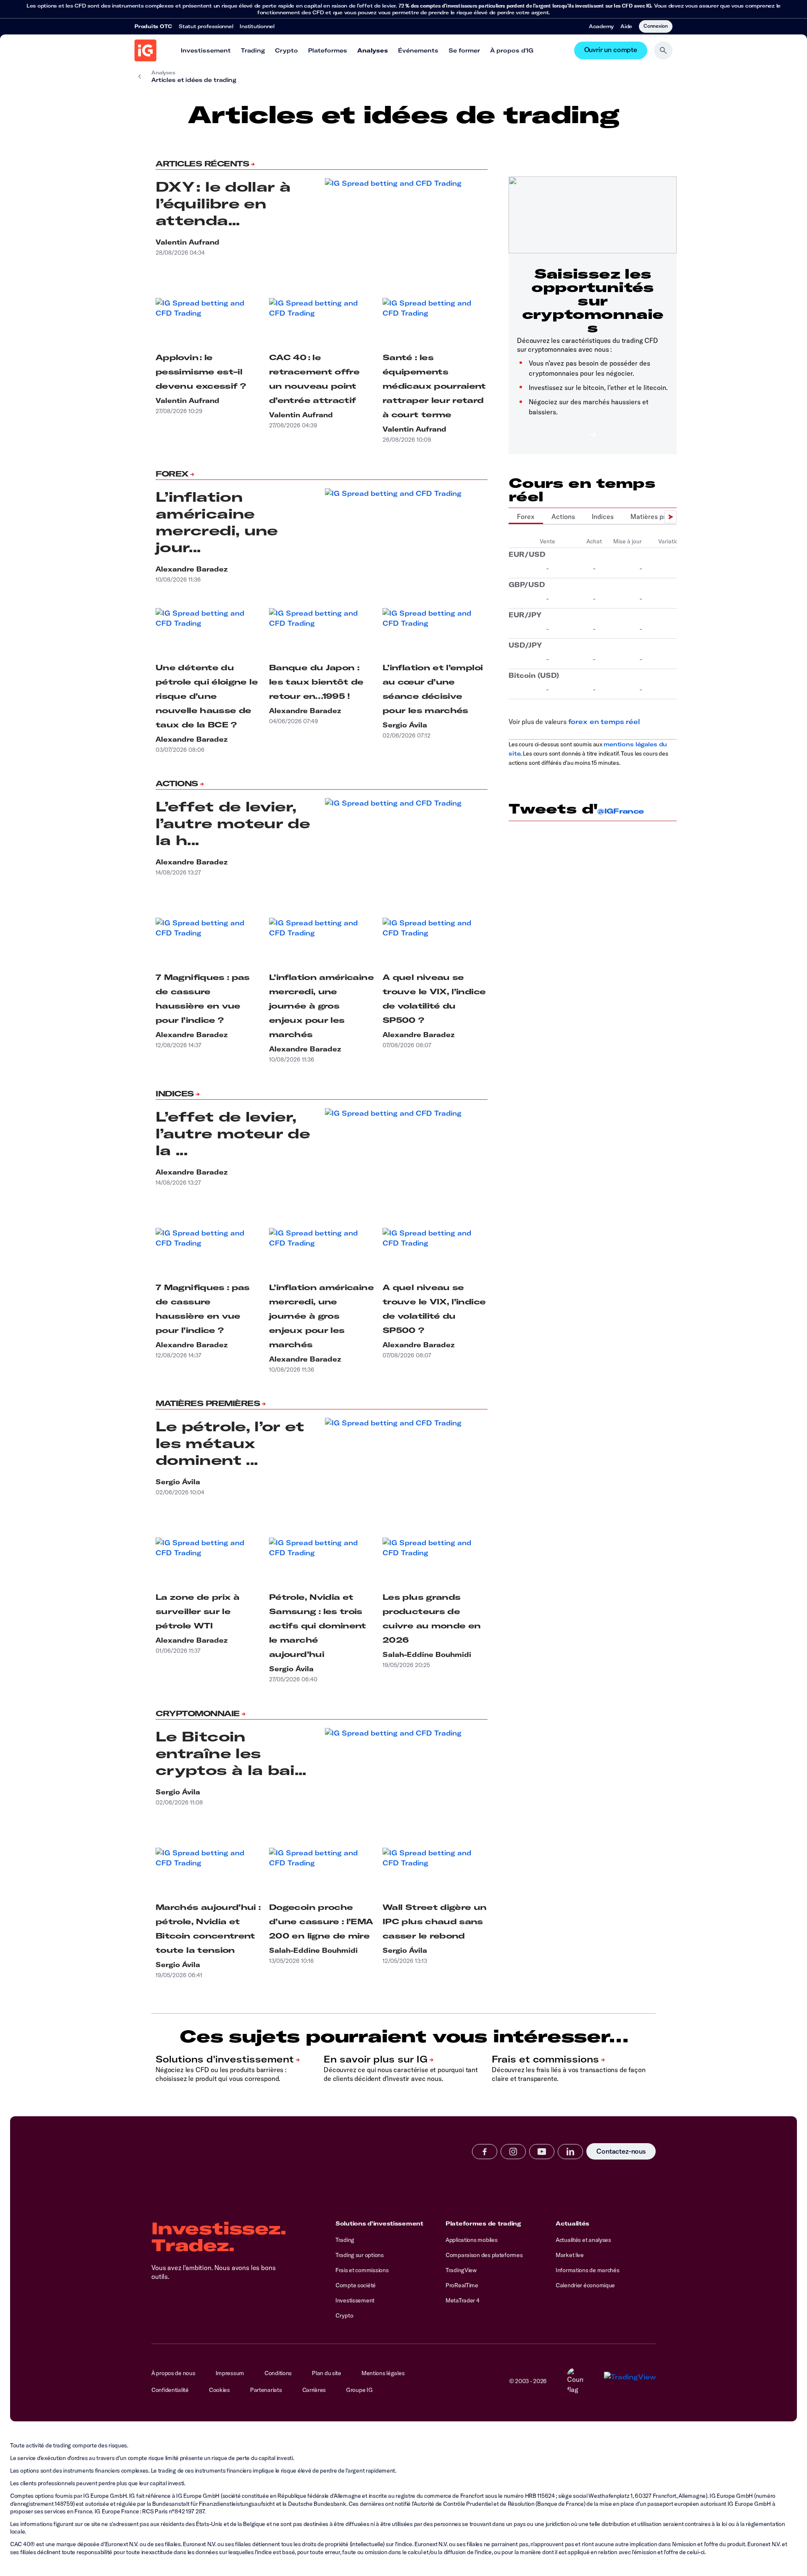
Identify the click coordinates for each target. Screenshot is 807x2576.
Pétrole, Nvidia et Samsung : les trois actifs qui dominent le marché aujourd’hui (318, 1626)
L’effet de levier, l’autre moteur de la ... (233, 1133)
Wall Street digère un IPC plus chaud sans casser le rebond (435, 1921)
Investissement (206, 50)
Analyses (373, 50)
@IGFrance (620, 811)
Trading (253, 50)
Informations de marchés (588, 2270)
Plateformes (328, 50)
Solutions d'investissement (379, 2223)
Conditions (278, 2373)
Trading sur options (360, 2255)
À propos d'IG (512, 50)
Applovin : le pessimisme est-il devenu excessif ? (200, 372)
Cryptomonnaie (198, 1713)
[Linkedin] (570, 2152)
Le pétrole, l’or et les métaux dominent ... (230, 1443)
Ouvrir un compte (611, 50)
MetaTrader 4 (463, 2300)
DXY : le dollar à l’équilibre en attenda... (223, 203)
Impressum (230, 2373)
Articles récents (202, 164)
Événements (418, 50)
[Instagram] (513, 2152)
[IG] (145, 50)
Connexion (656, 26)
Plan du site (327, 2373)
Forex (172, 474)
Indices (175, 1094)
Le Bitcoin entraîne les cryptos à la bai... (231, 1753)
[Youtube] (542, 2152)
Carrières (314, 2390)
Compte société (356, 2285)
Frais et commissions (362, 2270)
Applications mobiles (471, 2240)
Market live (570, 2255)
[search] (663, 50)
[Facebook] (485, 2152)
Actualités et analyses (583, 2240)
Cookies (219, 2390)
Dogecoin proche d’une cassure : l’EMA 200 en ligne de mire (321, 1921)
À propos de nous (173, 2373)
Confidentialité (170, 2390)
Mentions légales (383, 2373)
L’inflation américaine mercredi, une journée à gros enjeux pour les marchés (321, 1006)
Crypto (286, 50)
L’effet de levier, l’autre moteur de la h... (233, 823)
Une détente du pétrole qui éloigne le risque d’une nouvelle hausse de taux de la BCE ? (207, 696)
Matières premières (208, 1403)
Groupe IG (359, 2390)
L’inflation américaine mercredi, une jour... (217, 522)
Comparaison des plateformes (484, 2255)
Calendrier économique (585, 2285)
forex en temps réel (604, 722)
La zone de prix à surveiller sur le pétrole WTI (197, 1611)
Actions (177, 784)
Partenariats (266, 2390)
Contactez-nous (621, 2151)
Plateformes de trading (483, 2223)
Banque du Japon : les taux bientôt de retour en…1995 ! (316, 682)
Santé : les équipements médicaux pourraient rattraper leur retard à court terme (434, 386)
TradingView (461, 2270)
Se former (464, 50)
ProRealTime (462, 2285)
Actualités (572, 2223)
